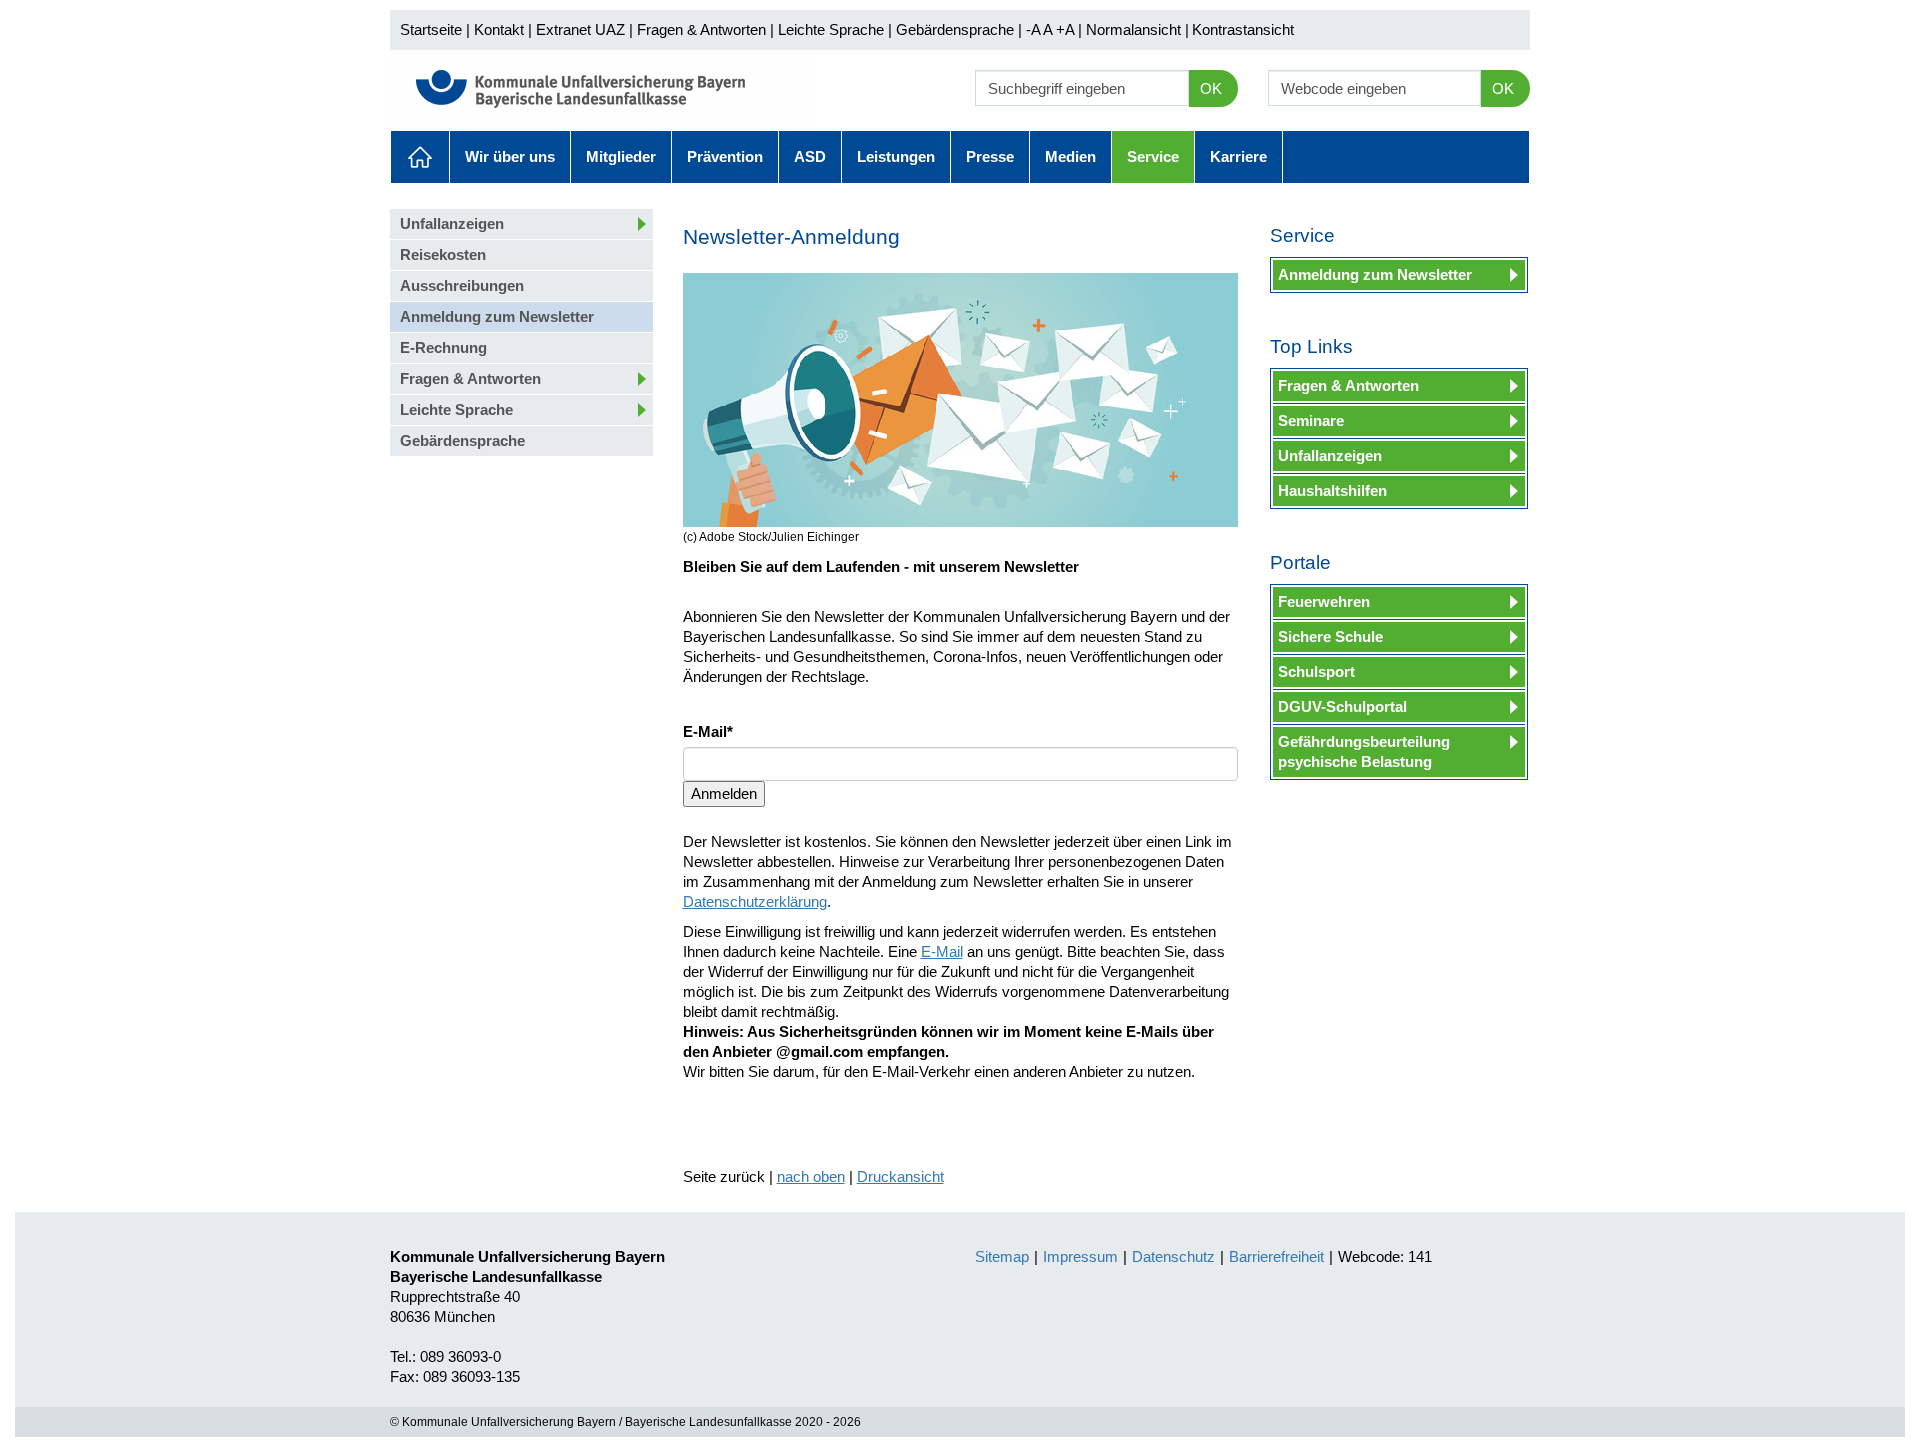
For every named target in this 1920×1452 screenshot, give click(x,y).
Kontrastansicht (1243, 29)
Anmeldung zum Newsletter (497, 316)
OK (1211, 88)
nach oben (811, 1176)
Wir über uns (510, 156)
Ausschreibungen (462, 285)
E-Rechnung (443, 347)
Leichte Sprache (831, 29)
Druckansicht (900, 1176)
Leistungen (896, 156)
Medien (1070, 156)
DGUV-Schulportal (1342, 706)
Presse (990, 156)
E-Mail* (708, 731)
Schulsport (1316, 671)
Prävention (725, 156)
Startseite (431, 29)
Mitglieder (621, 156)
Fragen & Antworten (701, 29)
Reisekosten (443, 254)
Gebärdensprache (955, 29)
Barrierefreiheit (1276, 1256)
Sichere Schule (1330, 636)
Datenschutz (1173, 1256)
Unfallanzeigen (452, 223)
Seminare (1311, 420)
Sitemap (1002, 1256)
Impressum (1080, 1256)
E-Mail (942, 951)
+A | (1067, 29)
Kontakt (499, 29)
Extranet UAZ (580, 29)
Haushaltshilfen (1332, 490)
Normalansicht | (1137, 29)
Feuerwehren (1324, 601)
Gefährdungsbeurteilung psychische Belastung (1364, 751)
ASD (810, 156)
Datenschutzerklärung (755, 901)
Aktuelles (420, 157)
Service (1153, 156)
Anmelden (724, 793)
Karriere (1238, 156)
